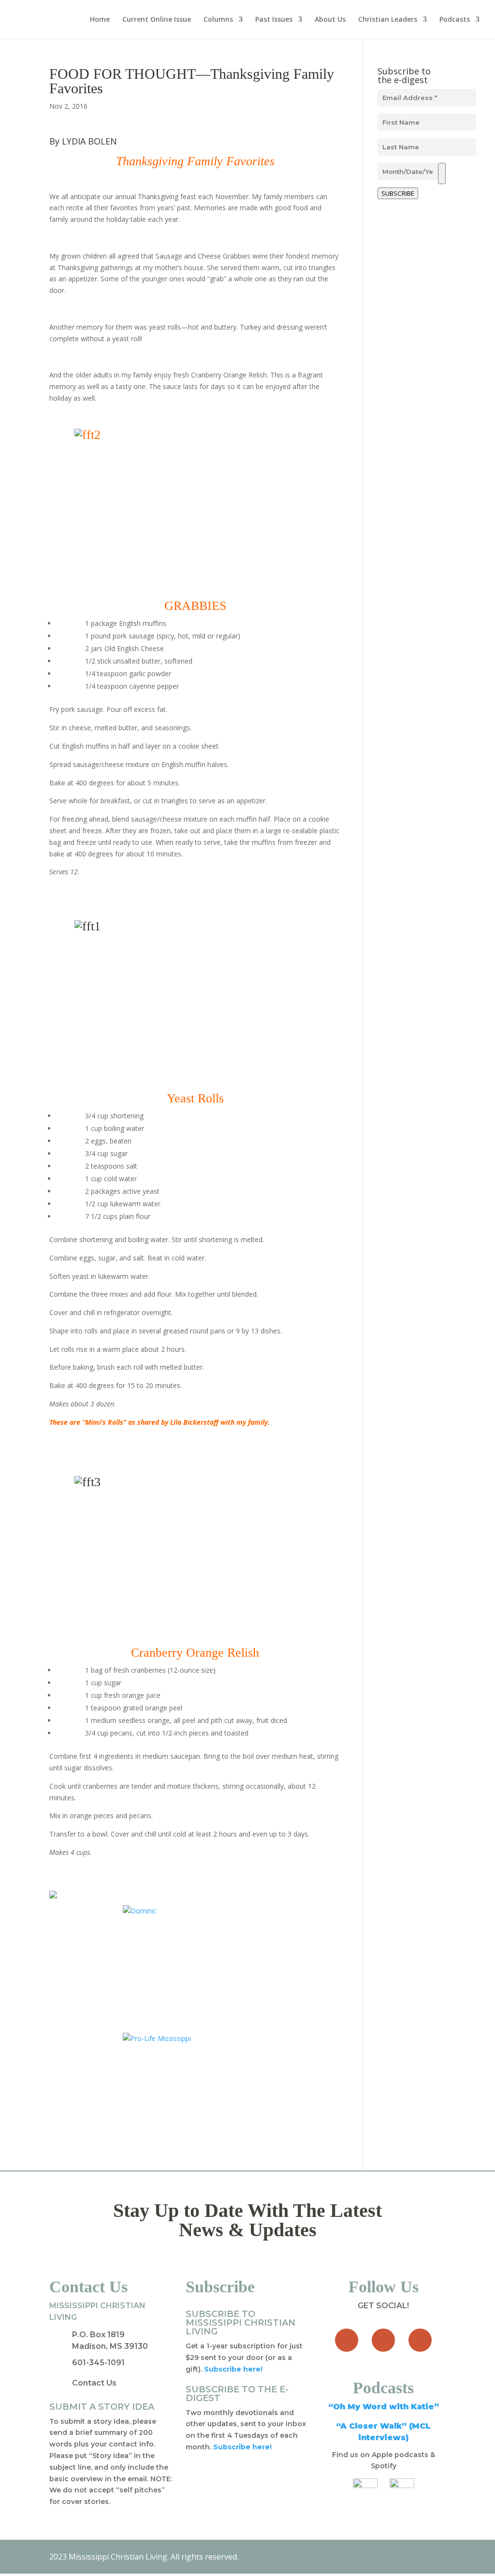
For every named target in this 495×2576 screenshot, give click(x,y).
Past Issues (274, 20)
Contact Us (94, 2383)
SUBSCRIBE (398, 193)
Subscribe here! (242, 2447)
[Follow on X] (383, 2340)
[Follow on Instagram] (420, 2340)
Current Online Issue (157, 20)
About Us (330, 20)
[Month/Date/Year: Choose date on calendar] (442, 174)
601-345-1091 (98, 2363)
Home (100, 20)
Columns (218, 20)
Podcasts (455, 20)
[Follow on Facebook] (347, 2340)
